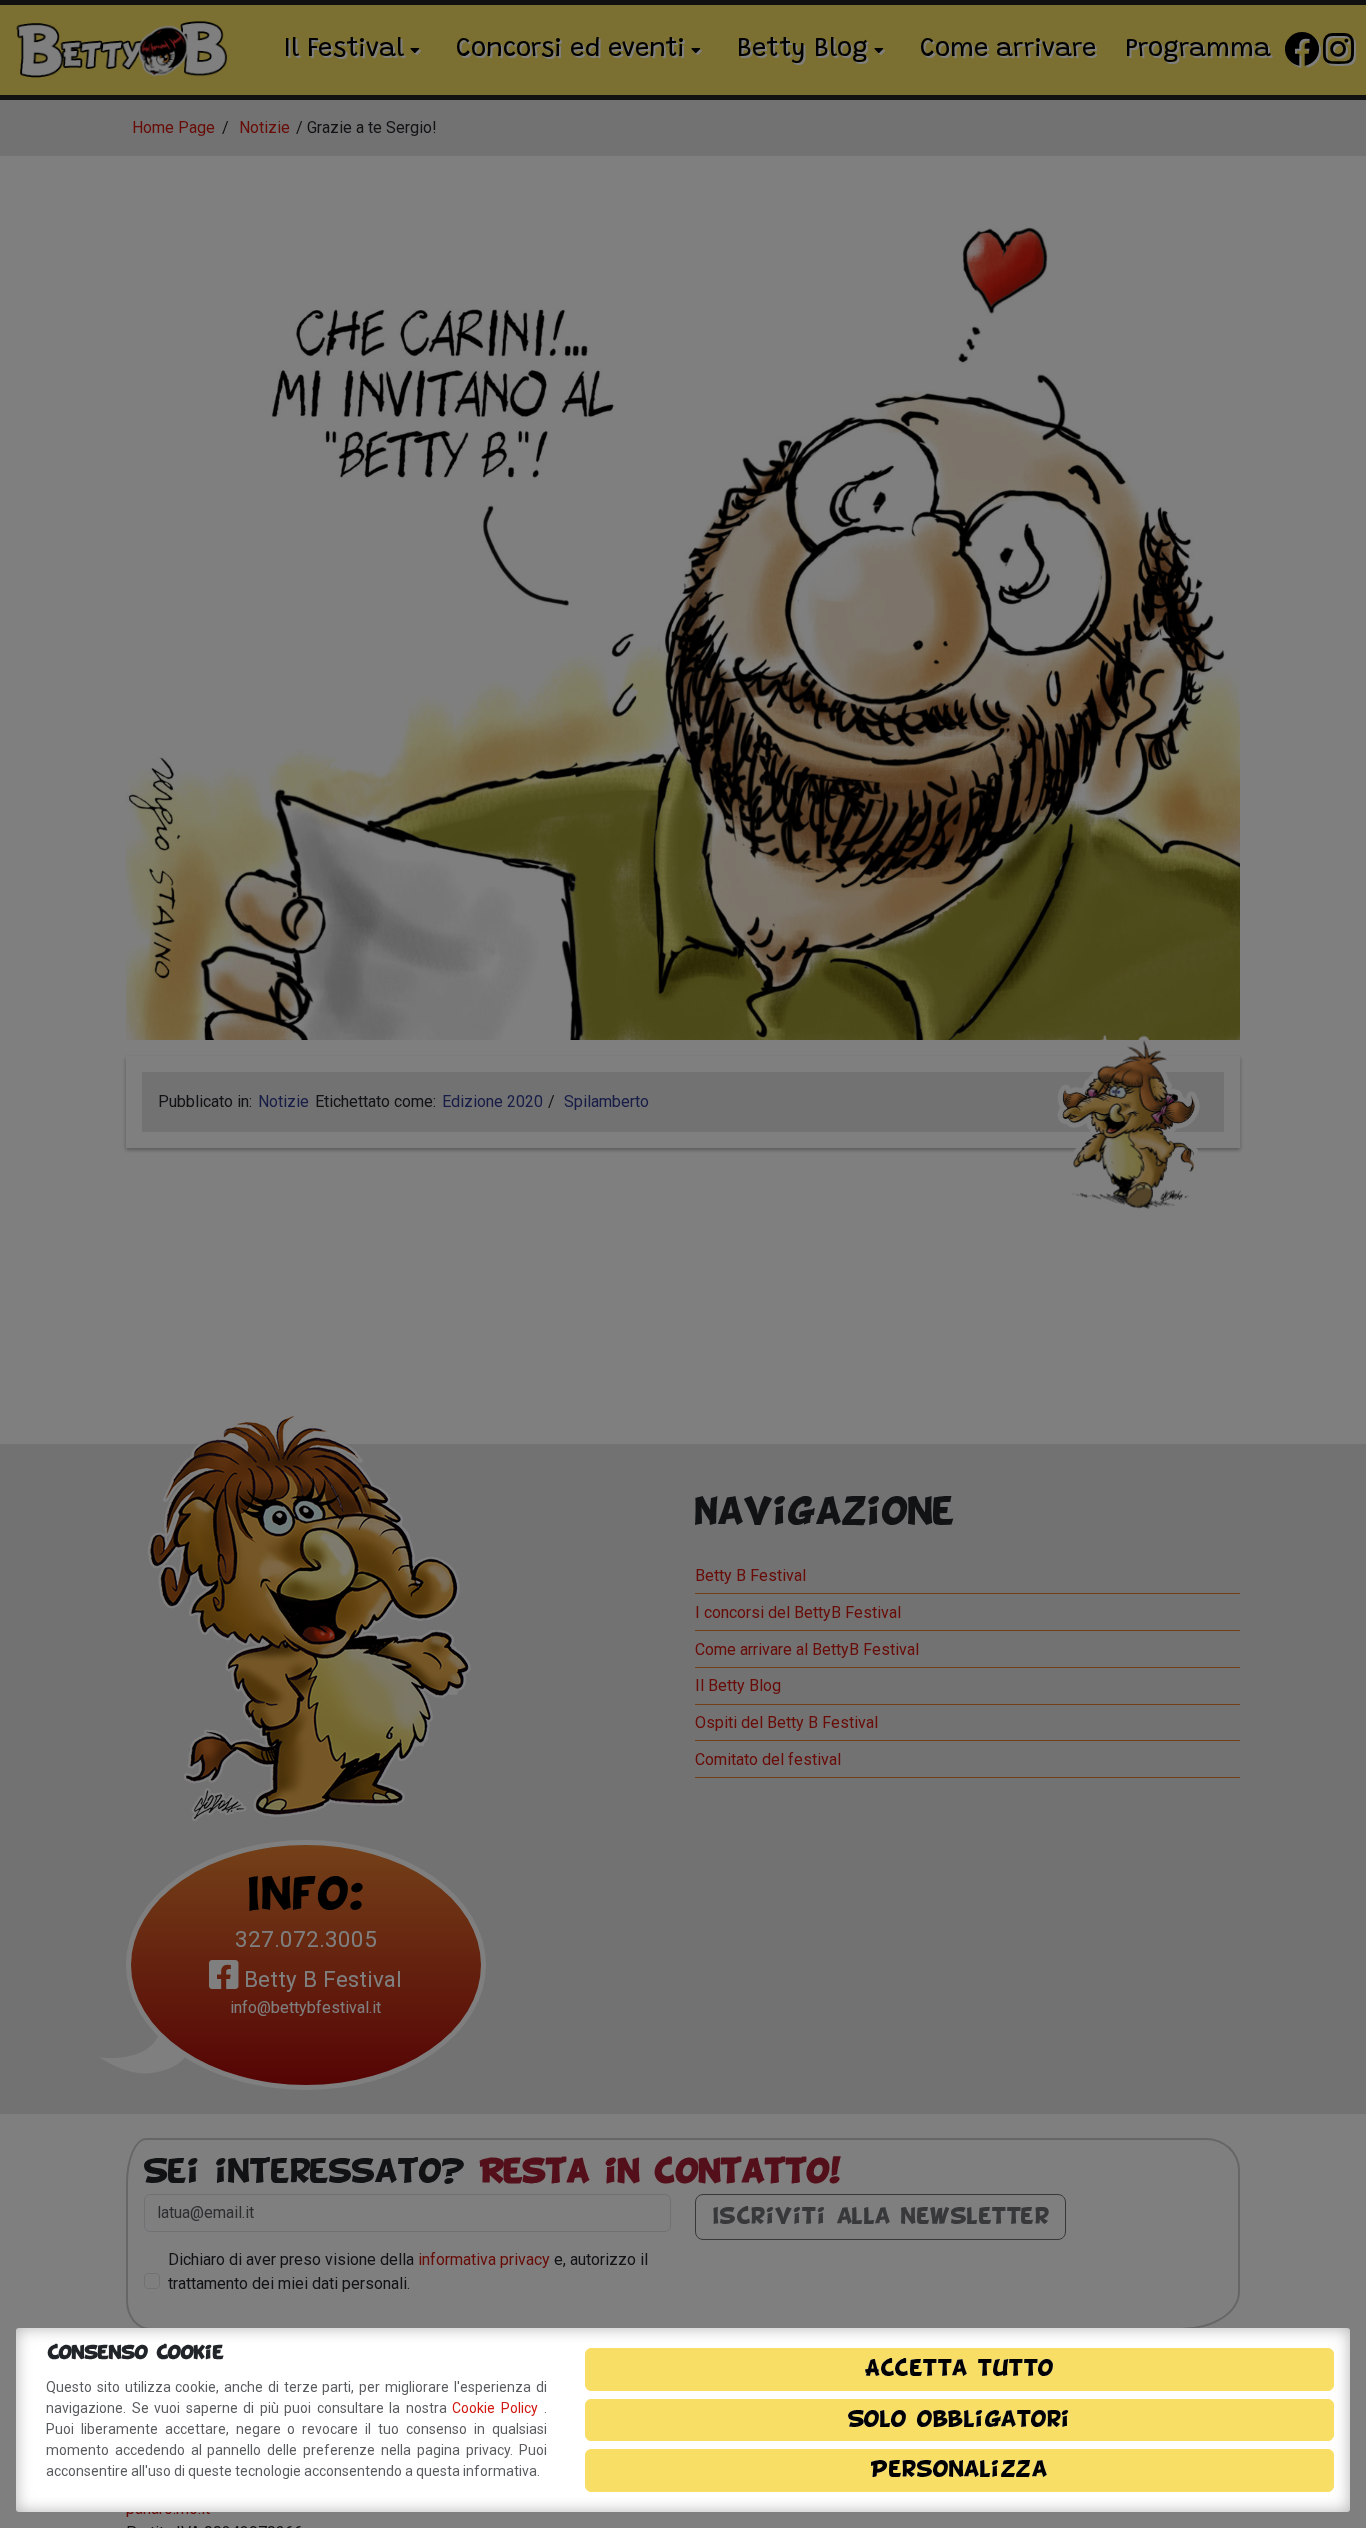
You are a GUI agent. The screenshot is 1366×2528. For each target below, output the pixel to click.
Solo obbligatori (959, 2420)
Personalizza (959, 2470)
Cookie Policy (497, 2408)
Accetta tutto (959, 2369)
